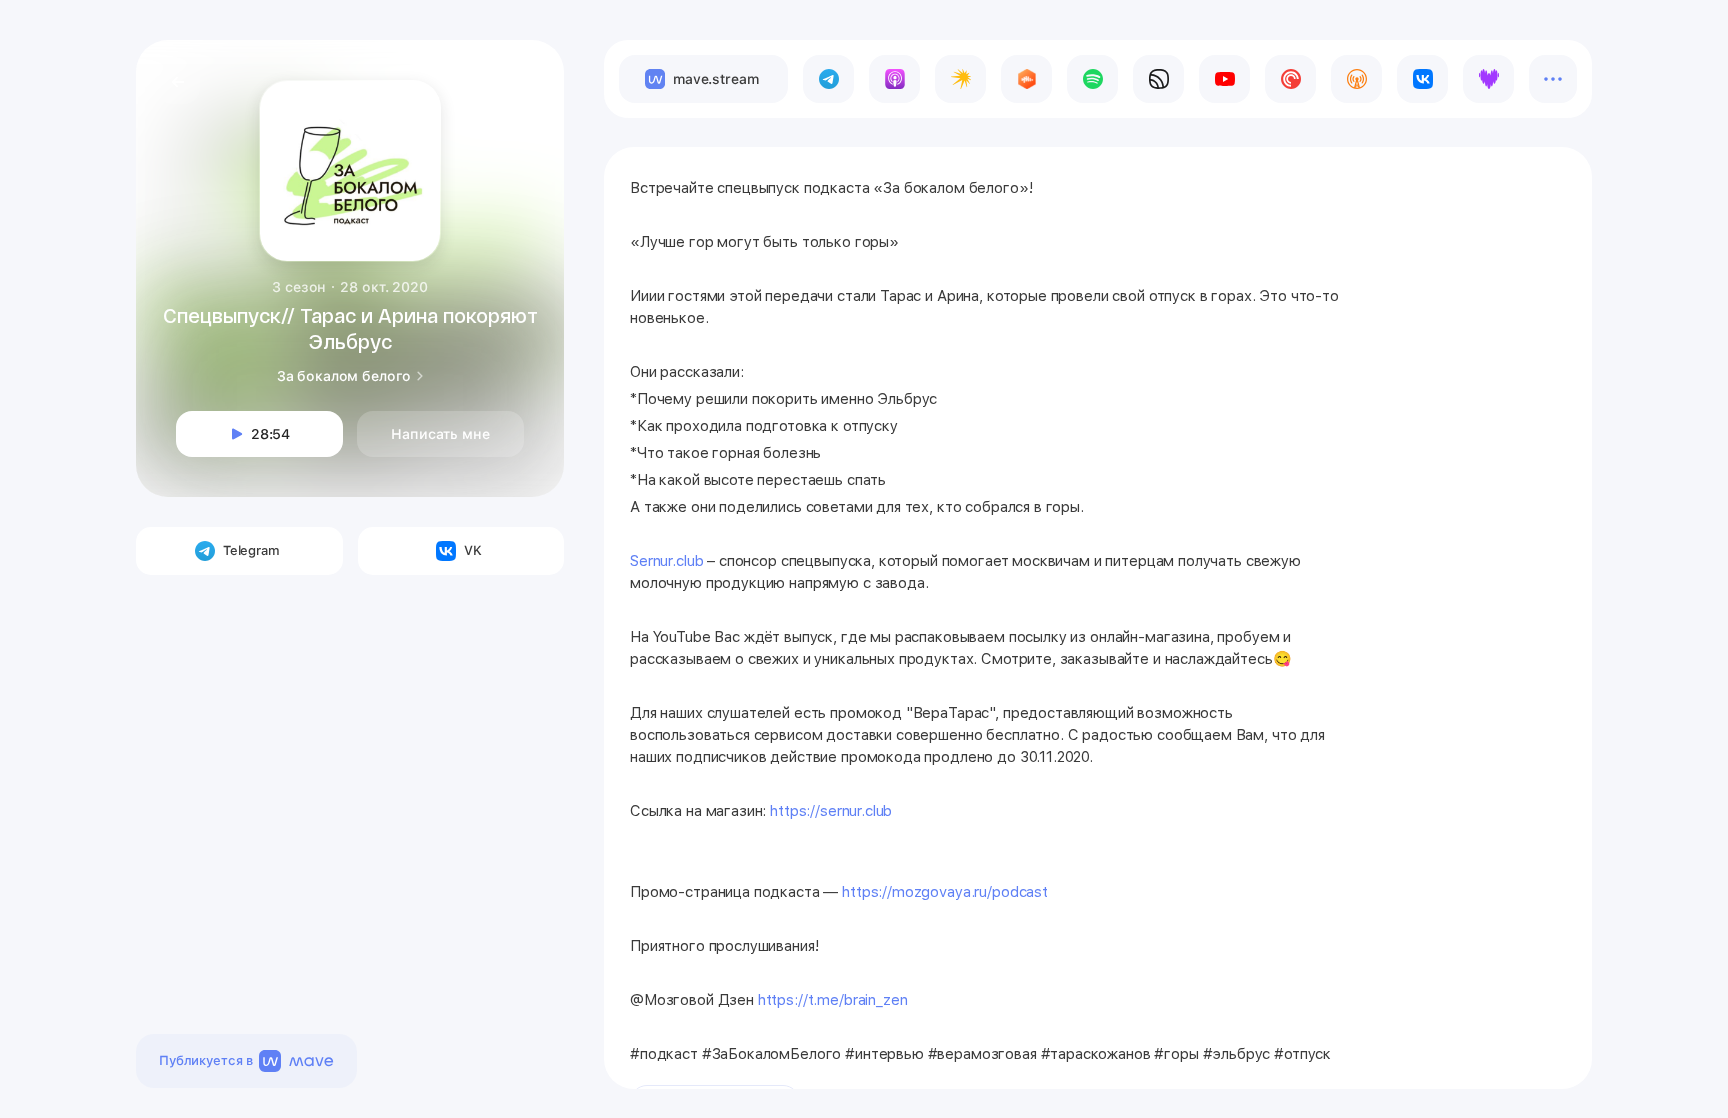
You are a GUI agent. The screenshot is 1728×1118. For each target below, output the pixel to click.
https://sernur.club (831, 811)
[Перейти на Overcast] (1356, 79)
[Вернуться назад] (178, 82)
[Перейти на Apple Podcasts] (894, 79)
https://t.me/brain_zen (833, 1000)
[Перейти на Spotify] (1092, 79)
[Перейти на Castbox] (1026, 79)
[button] (526, 78)
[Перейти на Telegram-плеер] (828, 79)
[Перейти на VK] (1422, 79)
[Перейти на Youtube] (1224, 79)
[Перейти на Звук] (1158, 79)
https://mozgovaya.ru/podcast (945, 892)
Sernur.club (666, 561)
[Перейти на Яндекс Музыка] (960, 79)
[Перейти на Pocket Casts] (1290, 79)
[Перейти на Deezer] (1488, 79)
